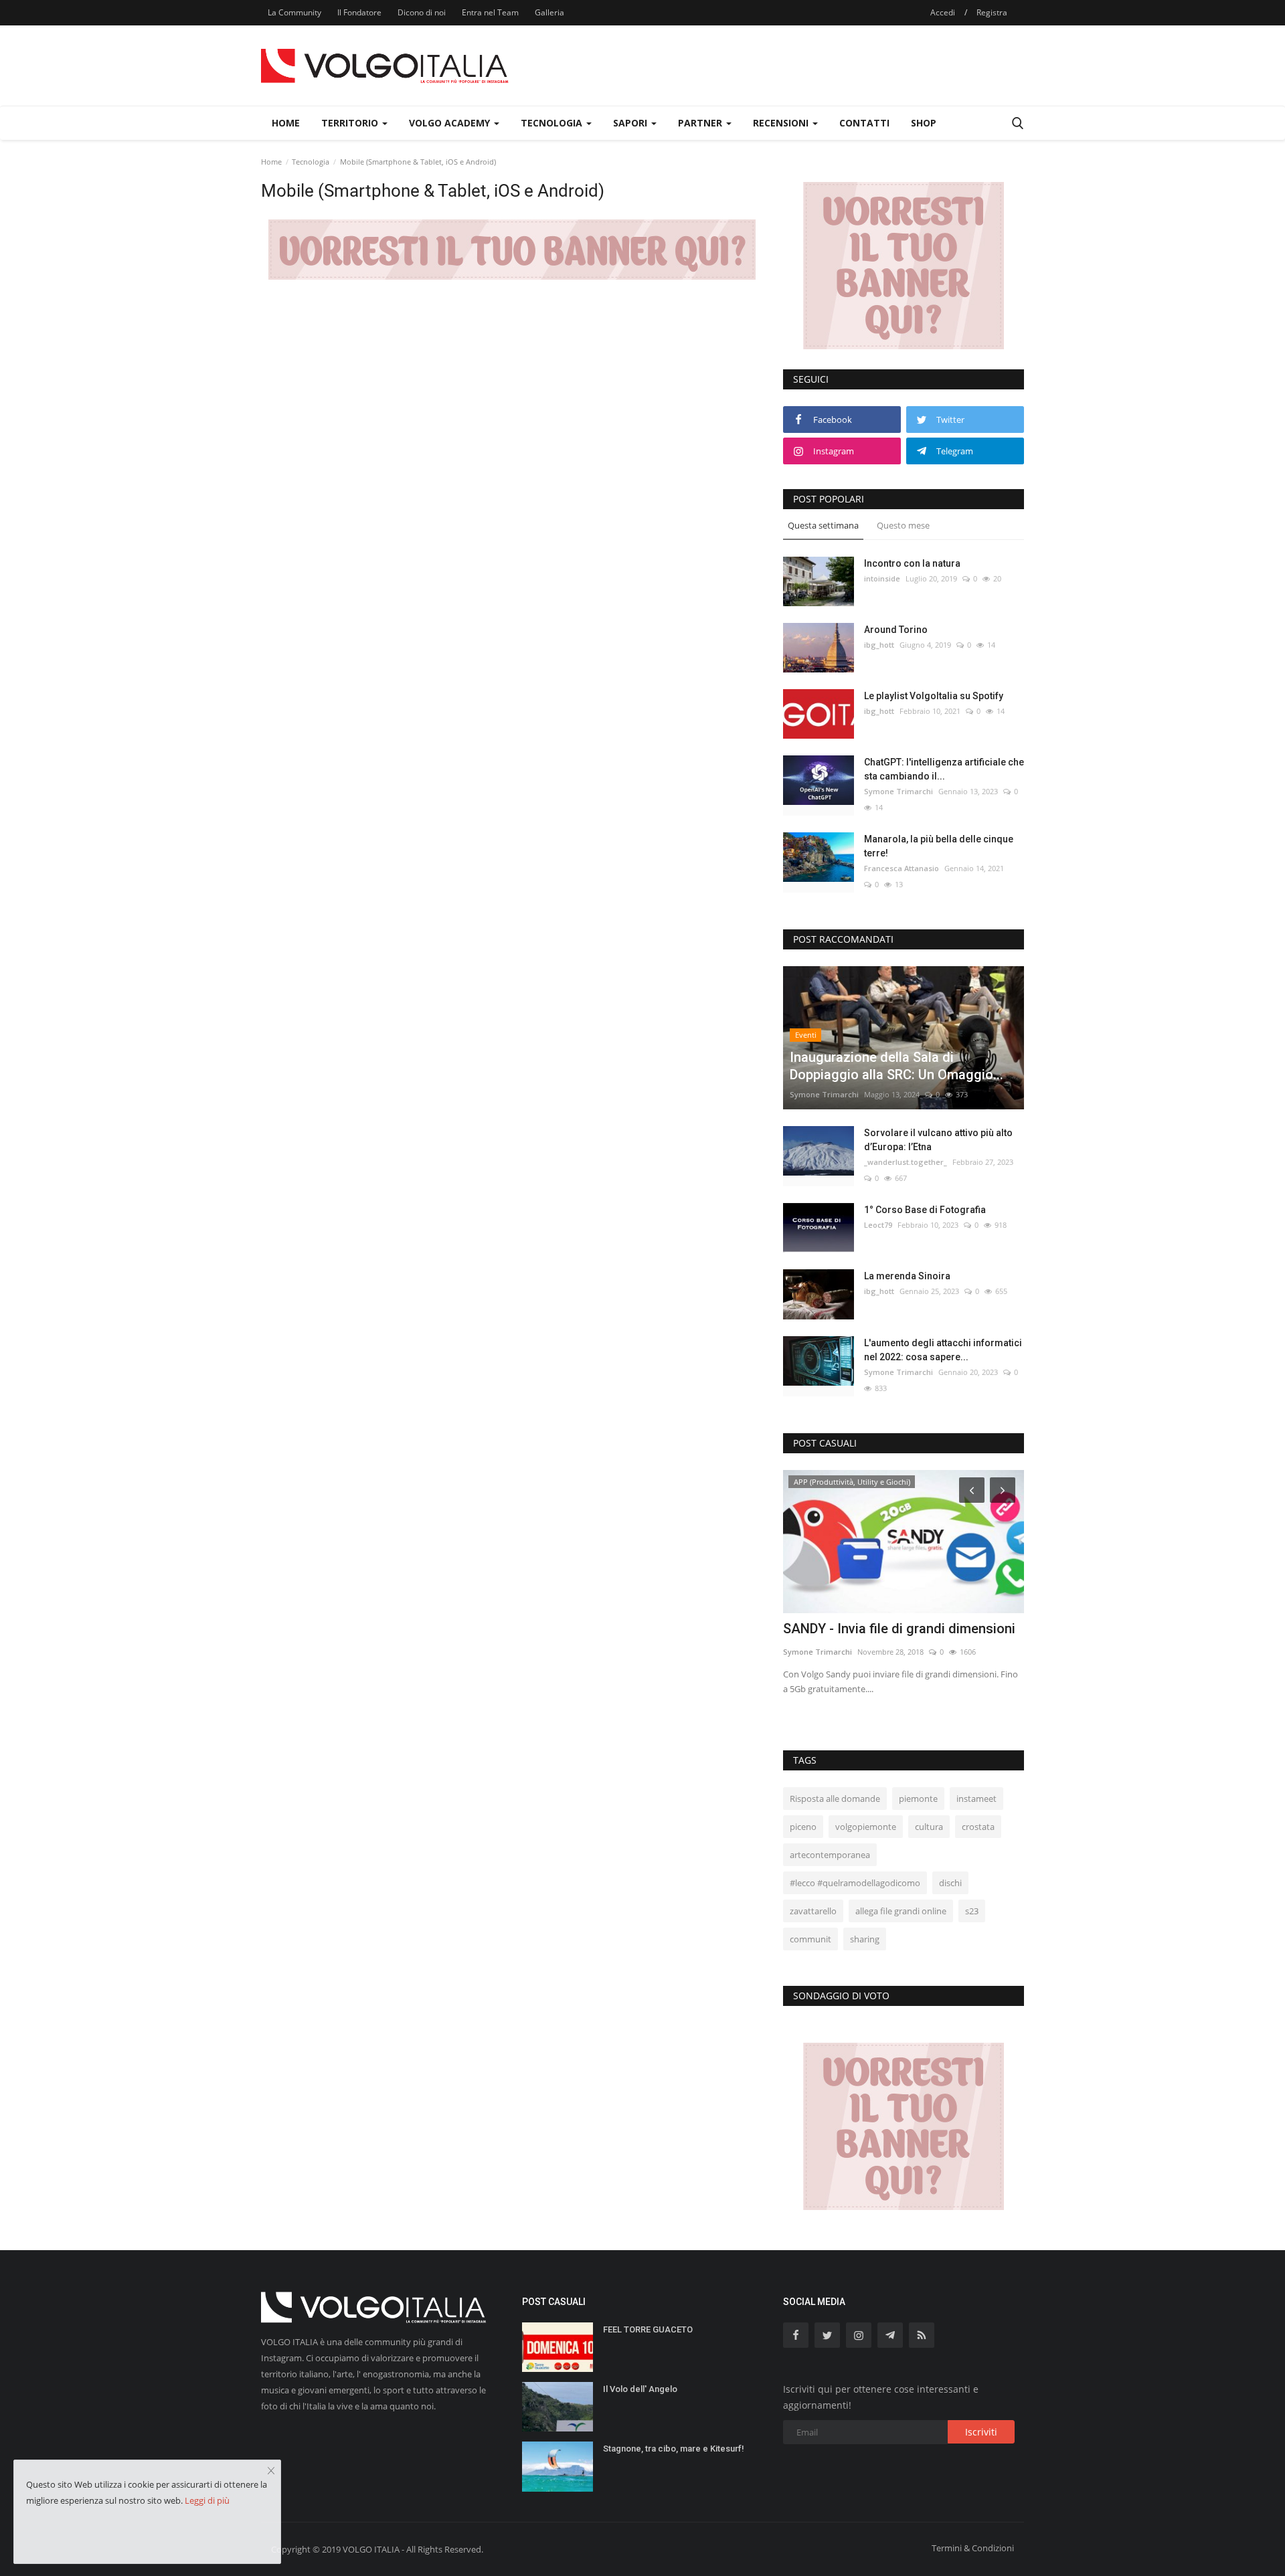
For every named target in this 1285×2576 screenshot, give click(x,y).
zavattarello (813, 1911)
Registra (992, 12)
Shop (924, 123)
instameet (976, 1799)
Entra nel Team (490, 12)
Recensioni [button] (782, 123)
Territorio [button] (351, 123)
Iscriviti (981, 2432)
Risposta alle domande (835, 1799)
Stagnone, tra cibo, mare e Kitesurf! (674, 2449)
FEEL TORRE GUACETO (648, 2329)
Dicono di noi (422, 12)
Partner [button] (701, 123)
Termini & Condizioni (973, 2548)
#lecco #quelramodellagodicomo (855, 1883)
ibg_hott (879, 645)
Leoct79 (878, 1225)
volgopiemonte (866, 1827)
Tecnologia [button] (553, 123)
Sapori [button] (631, 123)
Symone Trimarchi (898, 791)
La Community (294, 12)
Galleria (549, 12)
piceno (803, 1827)
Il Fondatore (359, 12)
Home (286, 123)
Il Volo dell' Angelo (640, 2389)
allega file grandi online (901, 1911)
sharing (865, 1939)
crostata (978, 1827)
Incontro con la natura (912, 563)
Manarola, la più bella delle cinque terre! (939, 846)
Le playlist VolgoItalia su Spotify (934, 696)
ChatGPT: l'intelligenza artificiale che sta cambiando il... (944, 769)
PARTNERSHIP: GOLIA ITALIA (872, 1629)
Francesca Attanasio (902, 868)
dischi (950, 1883)
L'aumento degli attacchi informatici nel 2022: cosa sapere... (943, 1350)
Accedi (943, 12)
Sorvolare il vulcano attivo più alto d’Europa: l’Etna (938, 1140)
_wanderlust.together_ (906, 1162)
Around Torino (896, 630)
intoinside (882, 578)
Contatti (864, 123)
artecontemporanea (830, 1855)
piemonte (918, 1799)
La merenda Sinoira (907, 1276)
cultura (929, 1827)
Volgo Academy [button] (451, 123)
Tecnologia (311, 162)
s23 (972, 1911)
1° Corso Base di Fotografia (925, 1210)
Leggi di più (207, 2500)
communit (810, 1939)
